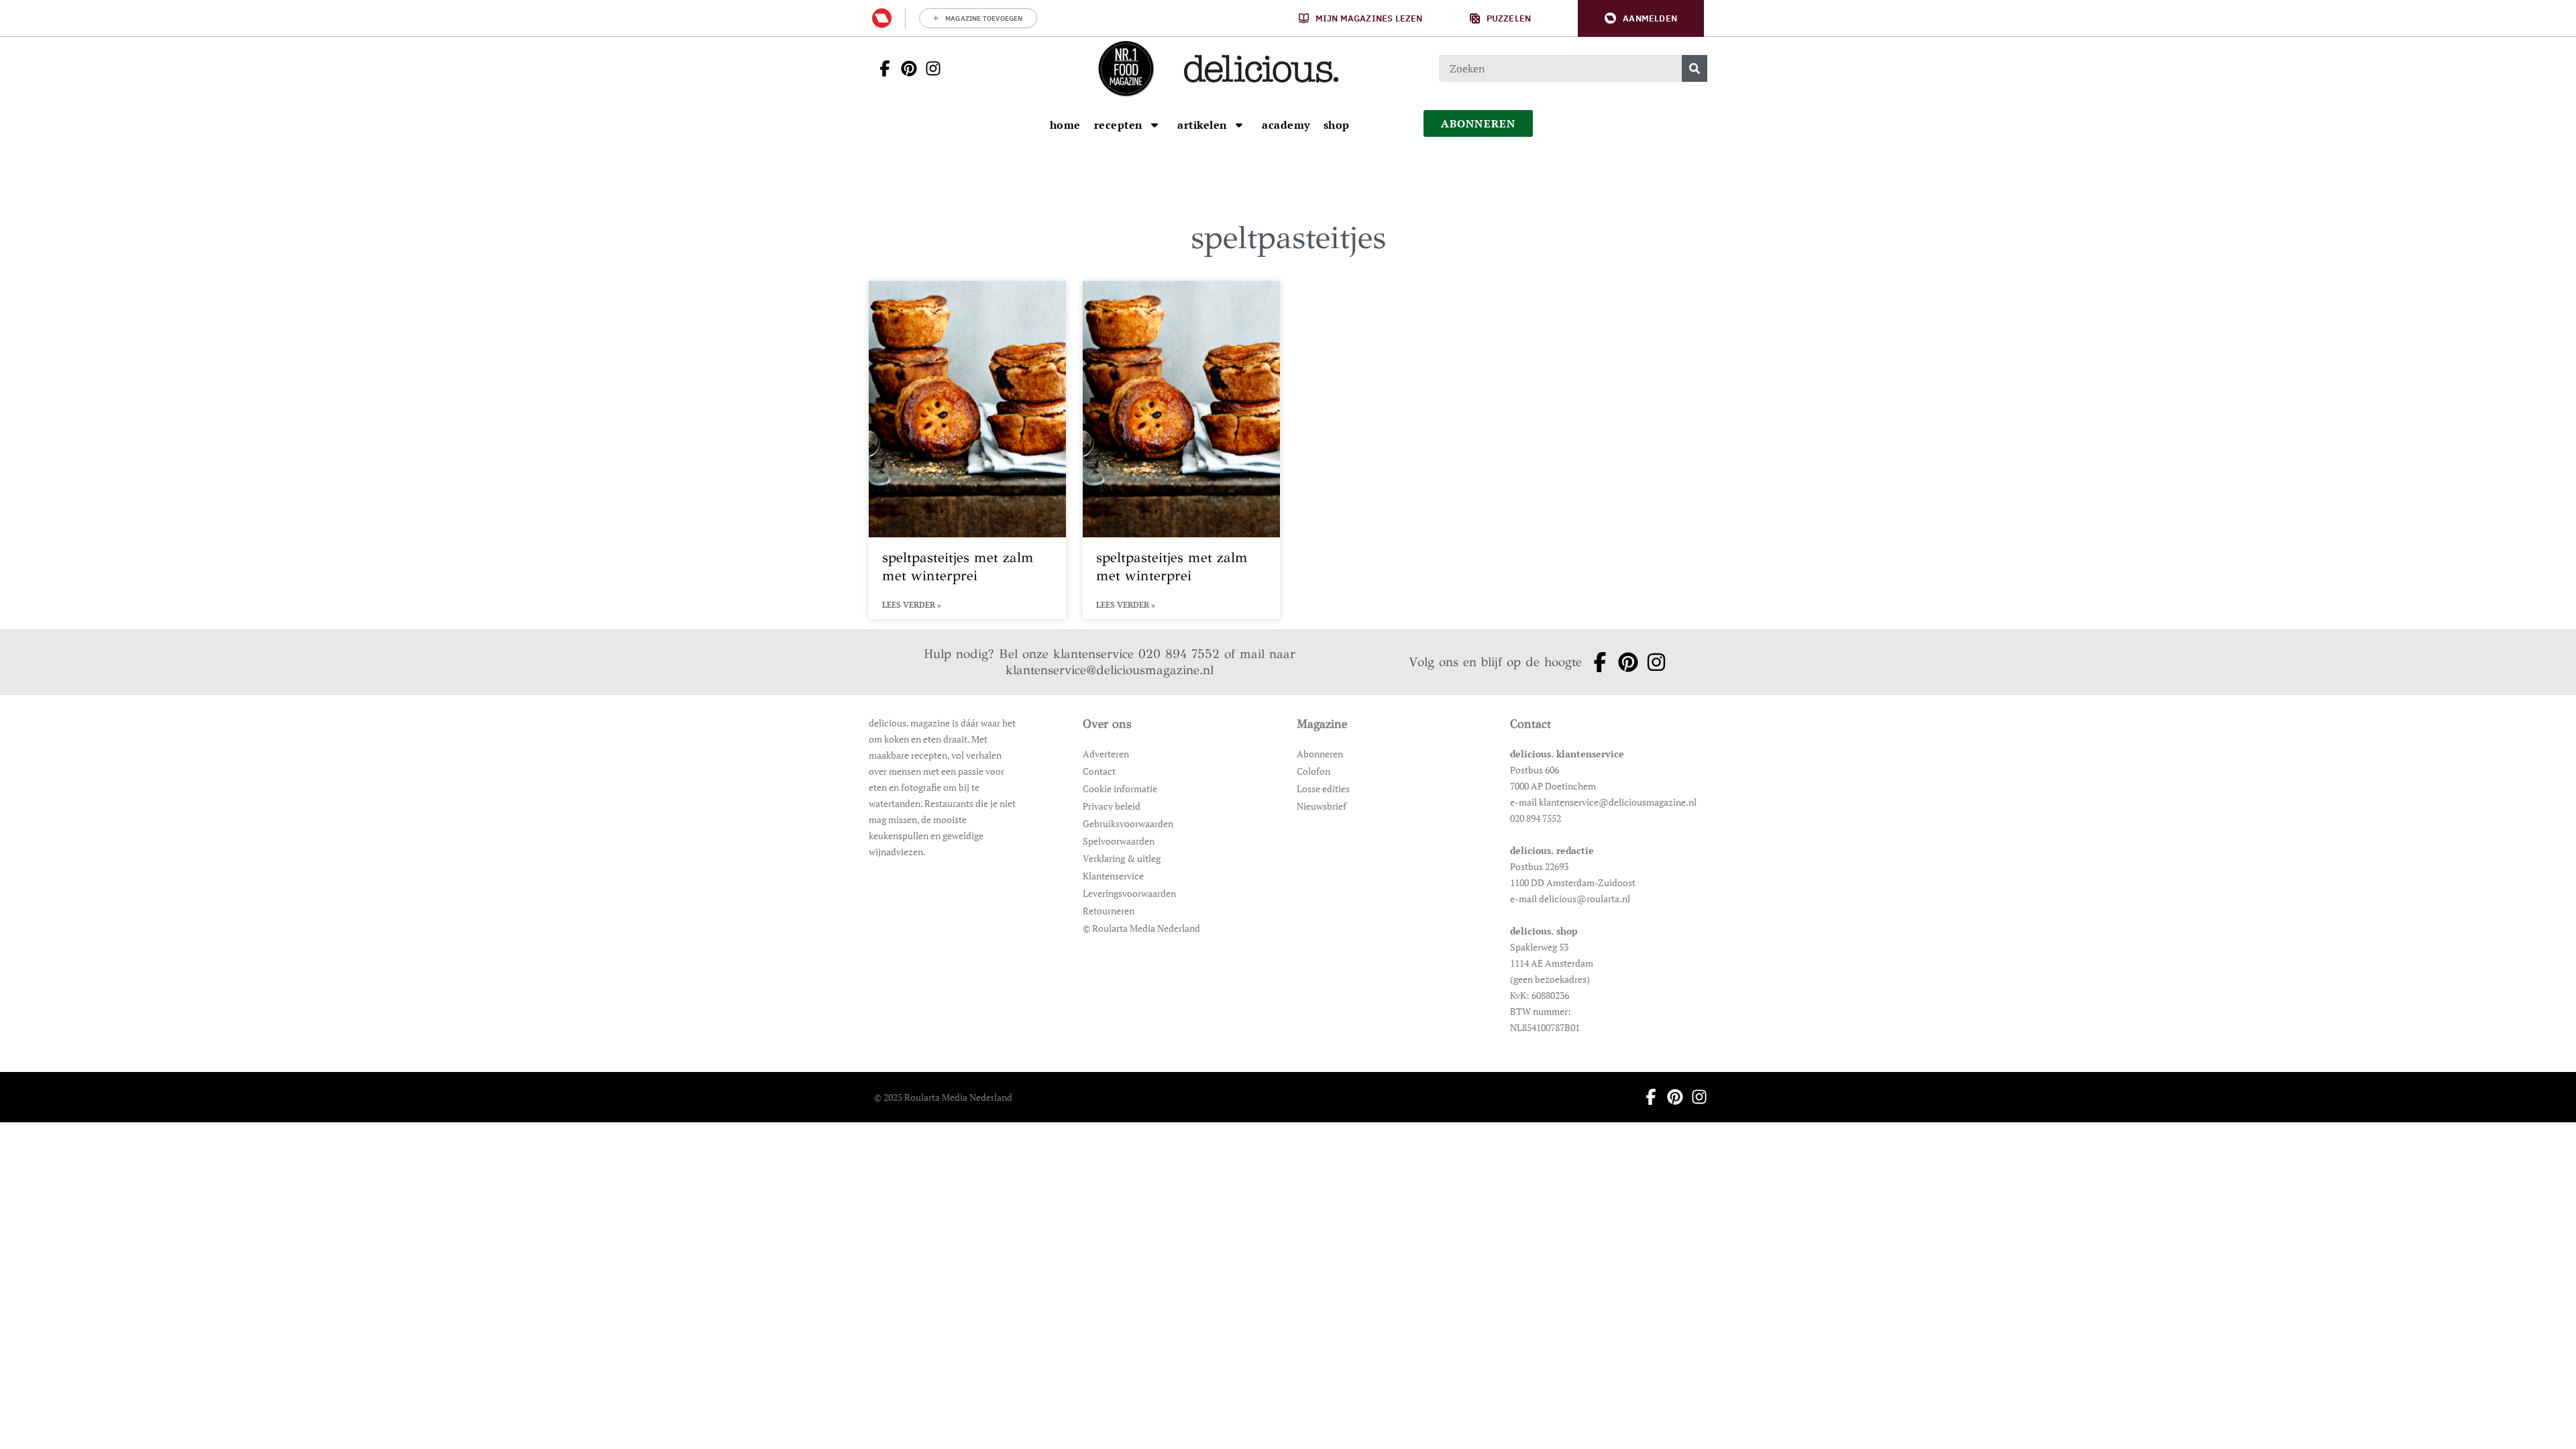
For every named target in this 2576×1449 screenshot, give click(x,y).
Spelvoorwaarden (1119, 841)
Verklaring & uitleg (1122, 858)
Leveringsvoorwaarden (1129, 893)
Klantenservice (1113, 876)
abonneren (1479, 123)
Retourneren (1109, 911)
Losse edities (1323, 789)
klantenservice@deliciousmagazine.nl (1110, 670)
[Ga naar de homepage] (1126, 68)
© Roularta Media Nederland (1141, 928)
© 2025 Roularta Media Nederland (943, 1097)
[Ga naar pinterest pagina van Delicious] (905, 68)
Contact (1099, 771)
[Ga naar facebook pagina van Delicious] (881, 68)
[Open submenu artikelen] (1239, 125)
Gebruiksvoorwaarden (1128, 823)
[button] (1641, 18)
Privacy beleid (1112, 806)
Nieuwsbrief (1322, 806)
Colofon (1313, 771)
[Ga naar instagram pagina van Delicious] (929, 68)
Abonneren (1320, 754)
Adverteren (1106, 754)
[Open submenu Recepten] (1155, 125)
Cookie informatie (1120, 789)
